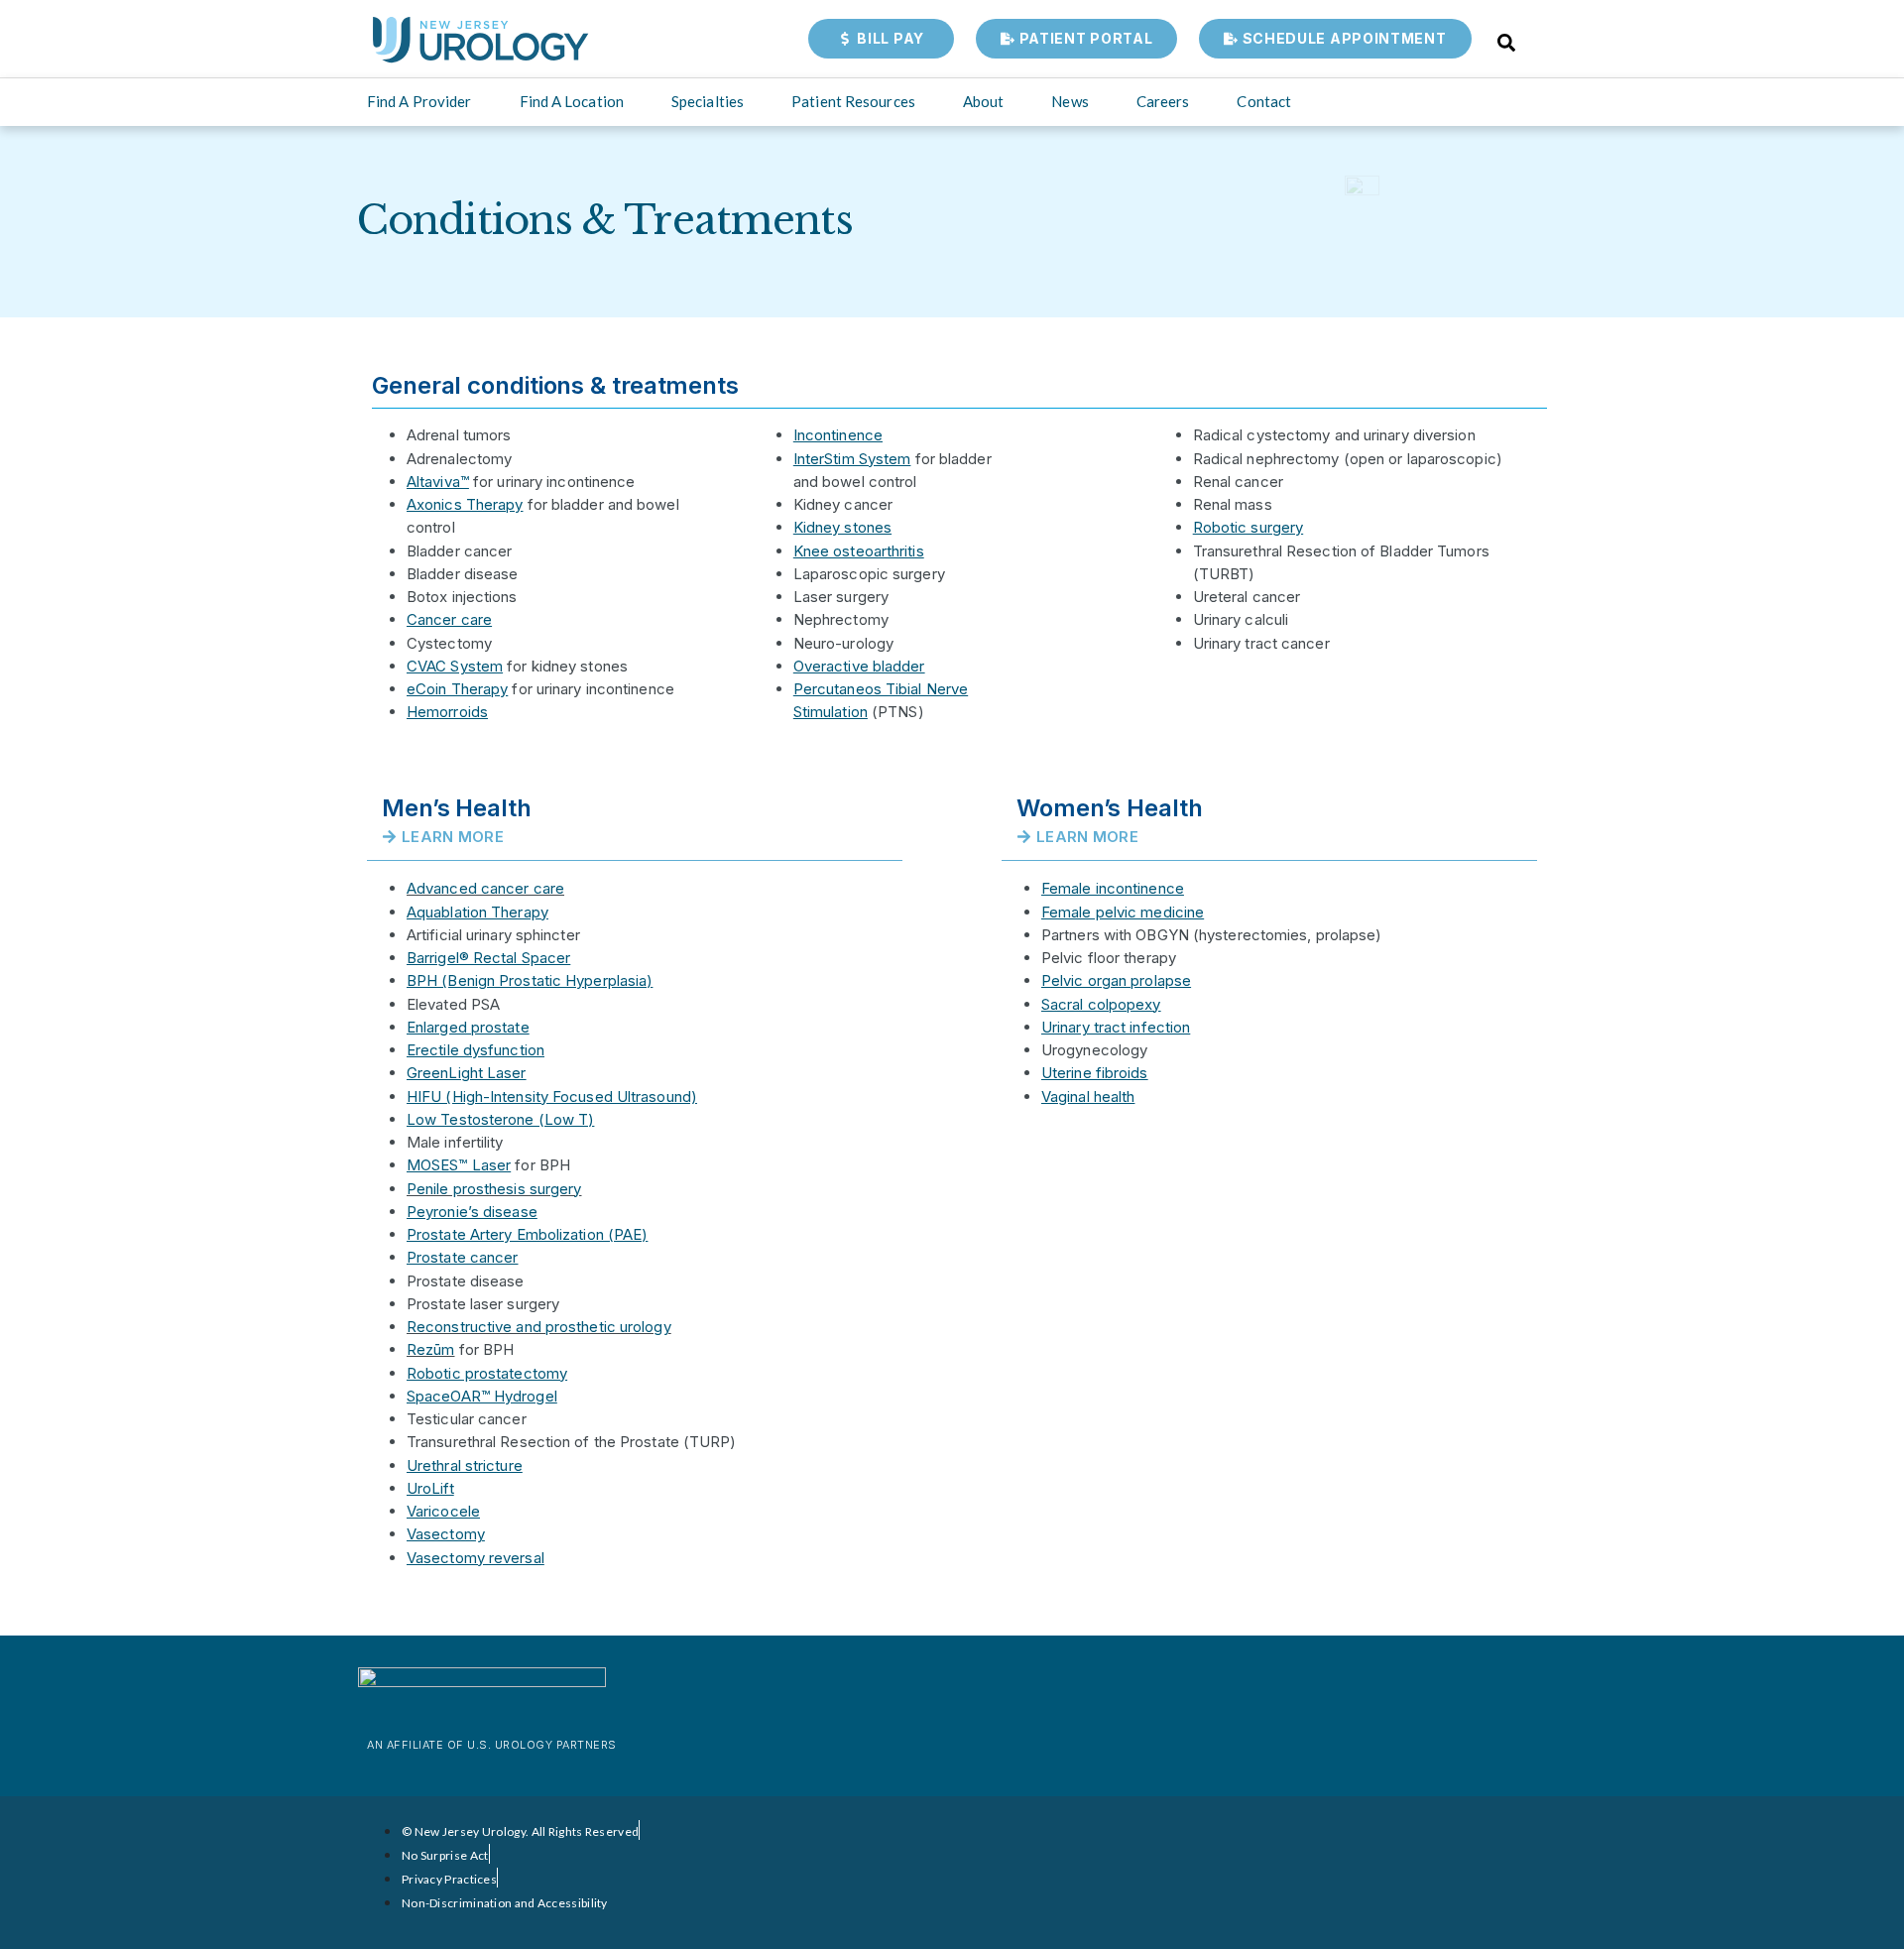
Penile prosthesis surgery (494, 1189)
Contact (1264, 101)
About (984, 101)
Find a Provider (419, 101)
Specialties (708, 101)
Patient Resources (853, 101)
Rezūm (431, 1349)
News (1070, 101)
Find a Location (572, 101)
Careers (1163, 101)
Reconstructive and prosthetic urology (539, 1327)
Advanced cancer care (485, 888)
